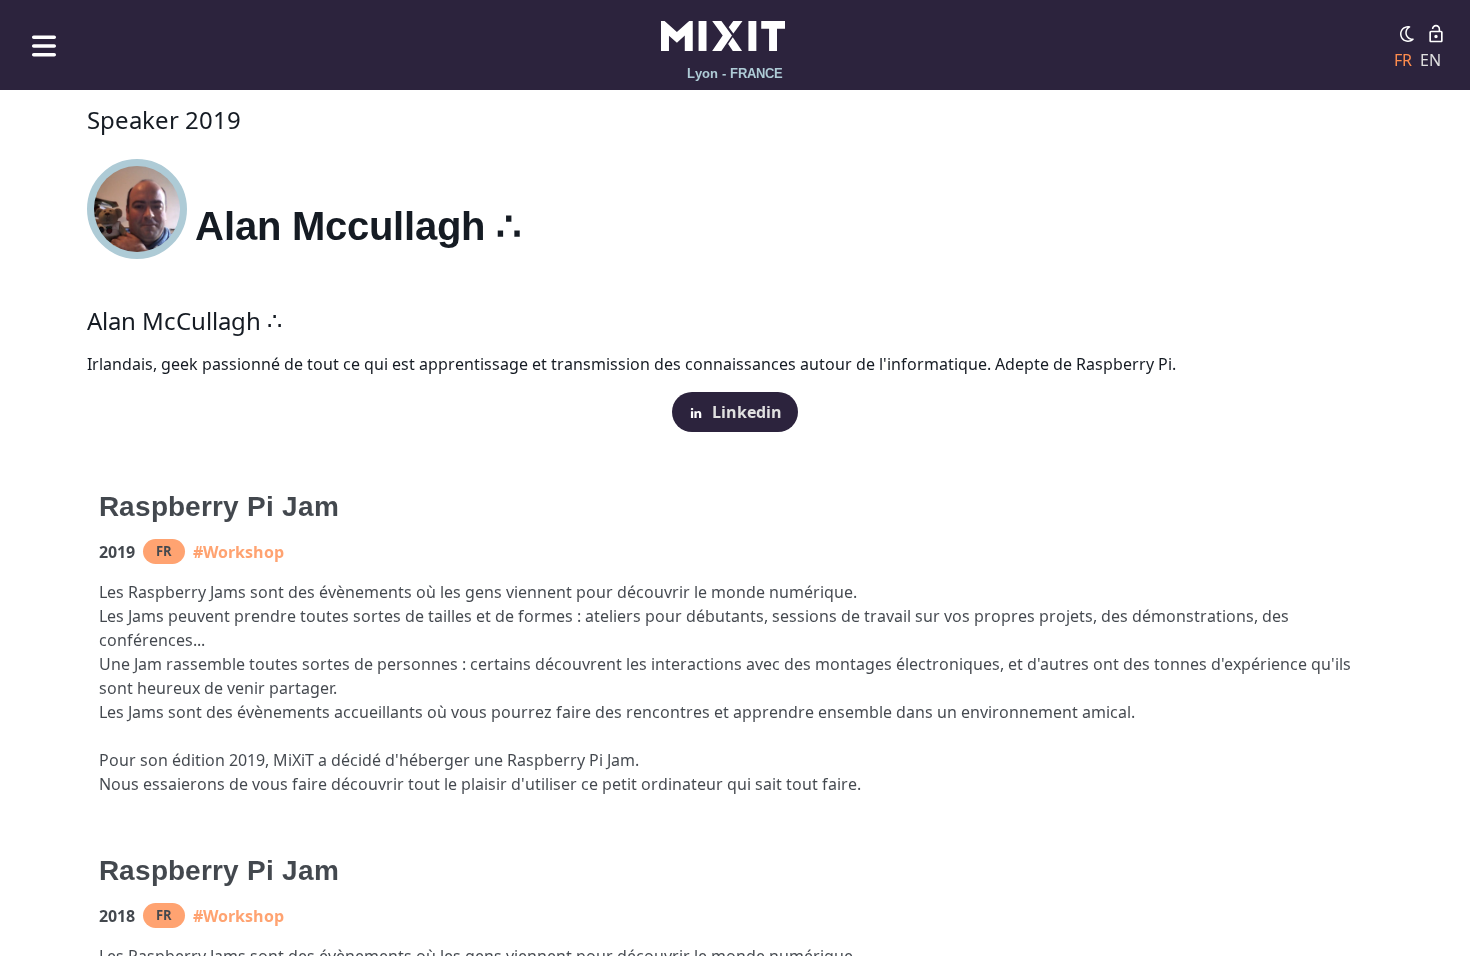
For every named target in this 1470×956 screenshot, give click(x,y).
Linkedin (747, 412)
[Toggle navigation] (44, 45)
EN (1430, 60)
